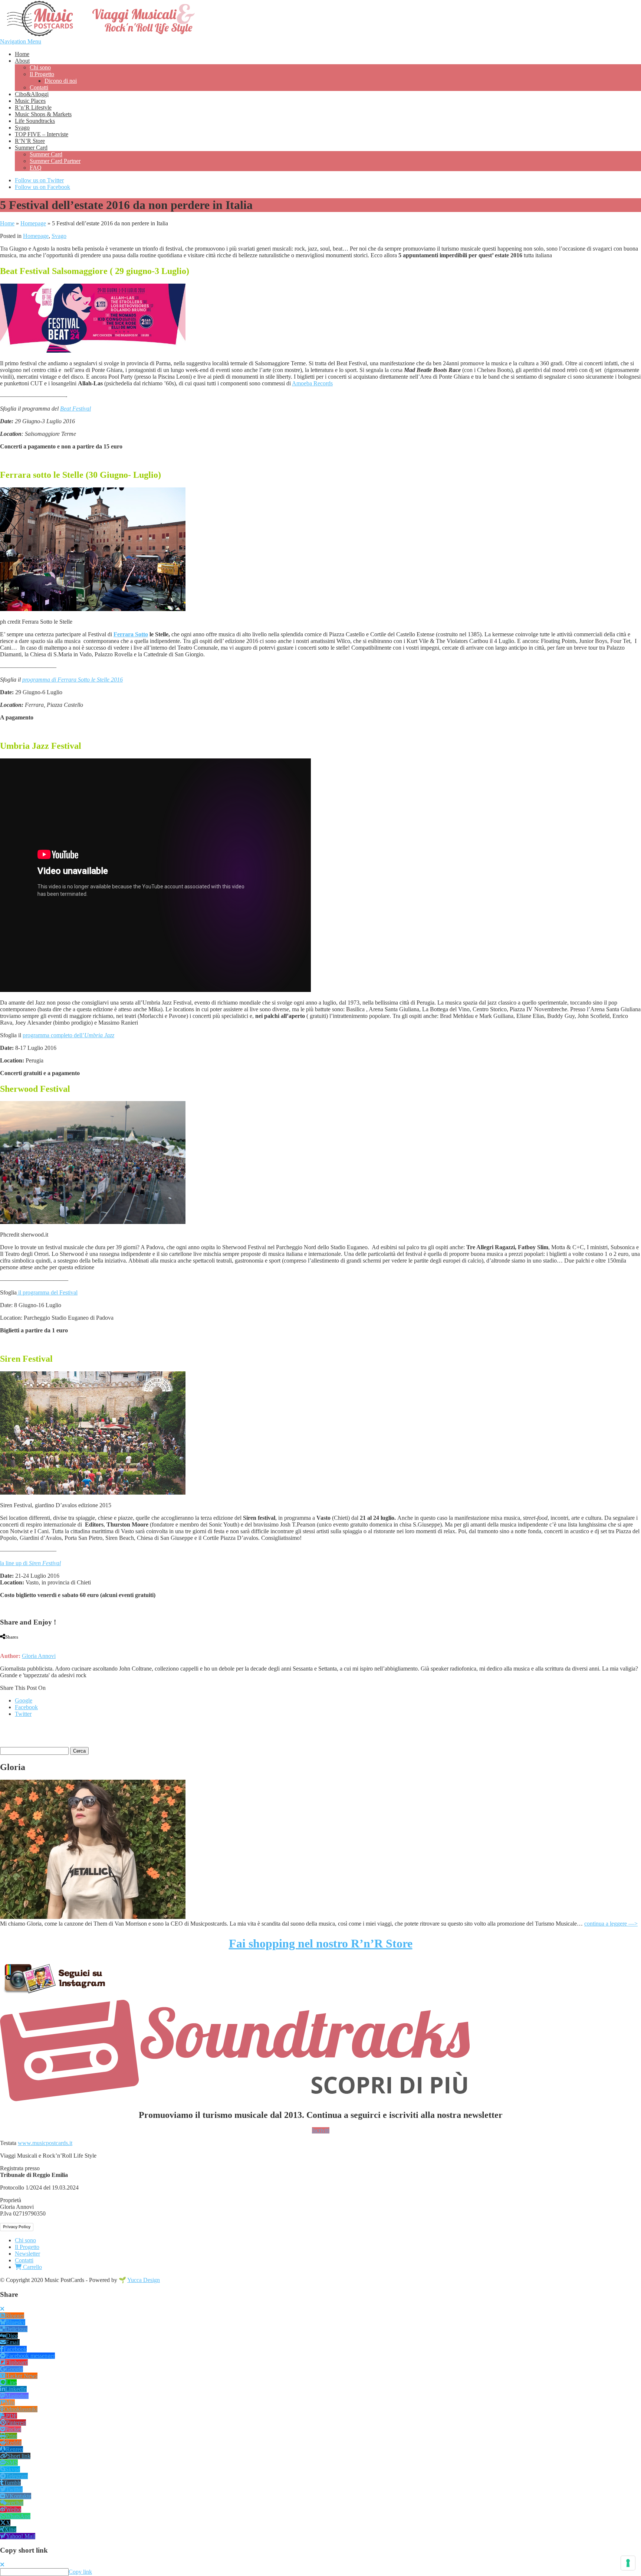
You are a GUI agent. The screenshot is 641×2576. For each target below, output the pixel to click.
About (22, 61)
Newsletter (27, 2254)
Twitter (23, 1714)
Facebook (26, 1707)
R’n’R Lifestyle (33, 107)
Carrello (32, 2267)
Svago (22, 128)
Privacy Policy (17, 2227)
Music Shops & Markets (43, 114)
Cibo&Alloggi (32, 94)
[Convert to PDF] (37, 1643)
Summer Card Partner (55, 161)
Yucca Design (144, 2280)
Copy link (80, 2572)
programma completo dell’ (68, 1035)
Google (24, 1700)
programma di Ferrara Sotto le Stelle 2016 (73, 680)
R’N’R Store (30, 141)
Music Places (30, 101)
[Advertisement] (87, 1734)
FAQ (36, 168)
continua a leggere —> (611, 1924)
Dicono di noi (61, 81)
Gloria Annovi (39, 1656)
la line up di (30, 1563)
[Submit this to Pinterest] (22, 1643)
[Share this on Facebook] (2, 1643)
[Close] (2, 2309)
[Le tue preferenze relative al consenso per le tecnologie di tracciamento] (628, 2563)
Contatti (39, 87)
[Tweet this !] (8, 1643)
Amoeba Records (312, 383)
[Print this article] (30, 1643)
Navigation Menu (21, 41)
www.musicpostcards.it (45, 2143)
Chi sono (40, 67)
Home (22, 54)
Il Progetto (42, 74)
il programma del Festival (47, 1292)
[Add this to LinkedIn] (15, 1643)
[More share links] (44, 1643)
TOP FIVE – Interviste (42, 134)
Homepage (33, 223)
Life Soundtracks (35, 121)
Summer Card (31, 148)
